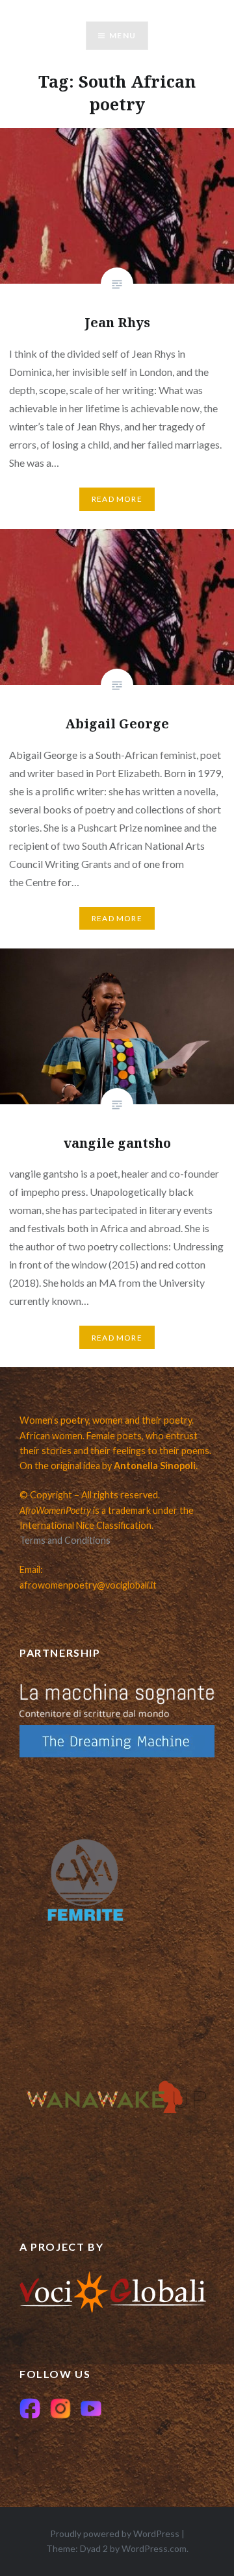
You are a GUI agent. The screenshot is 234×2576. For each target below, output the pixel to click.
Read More (117, 499)
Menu (123, 35)
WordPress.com (154, 2548)
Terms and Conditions (65, 1540)
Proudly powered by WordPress (115, 2533)
